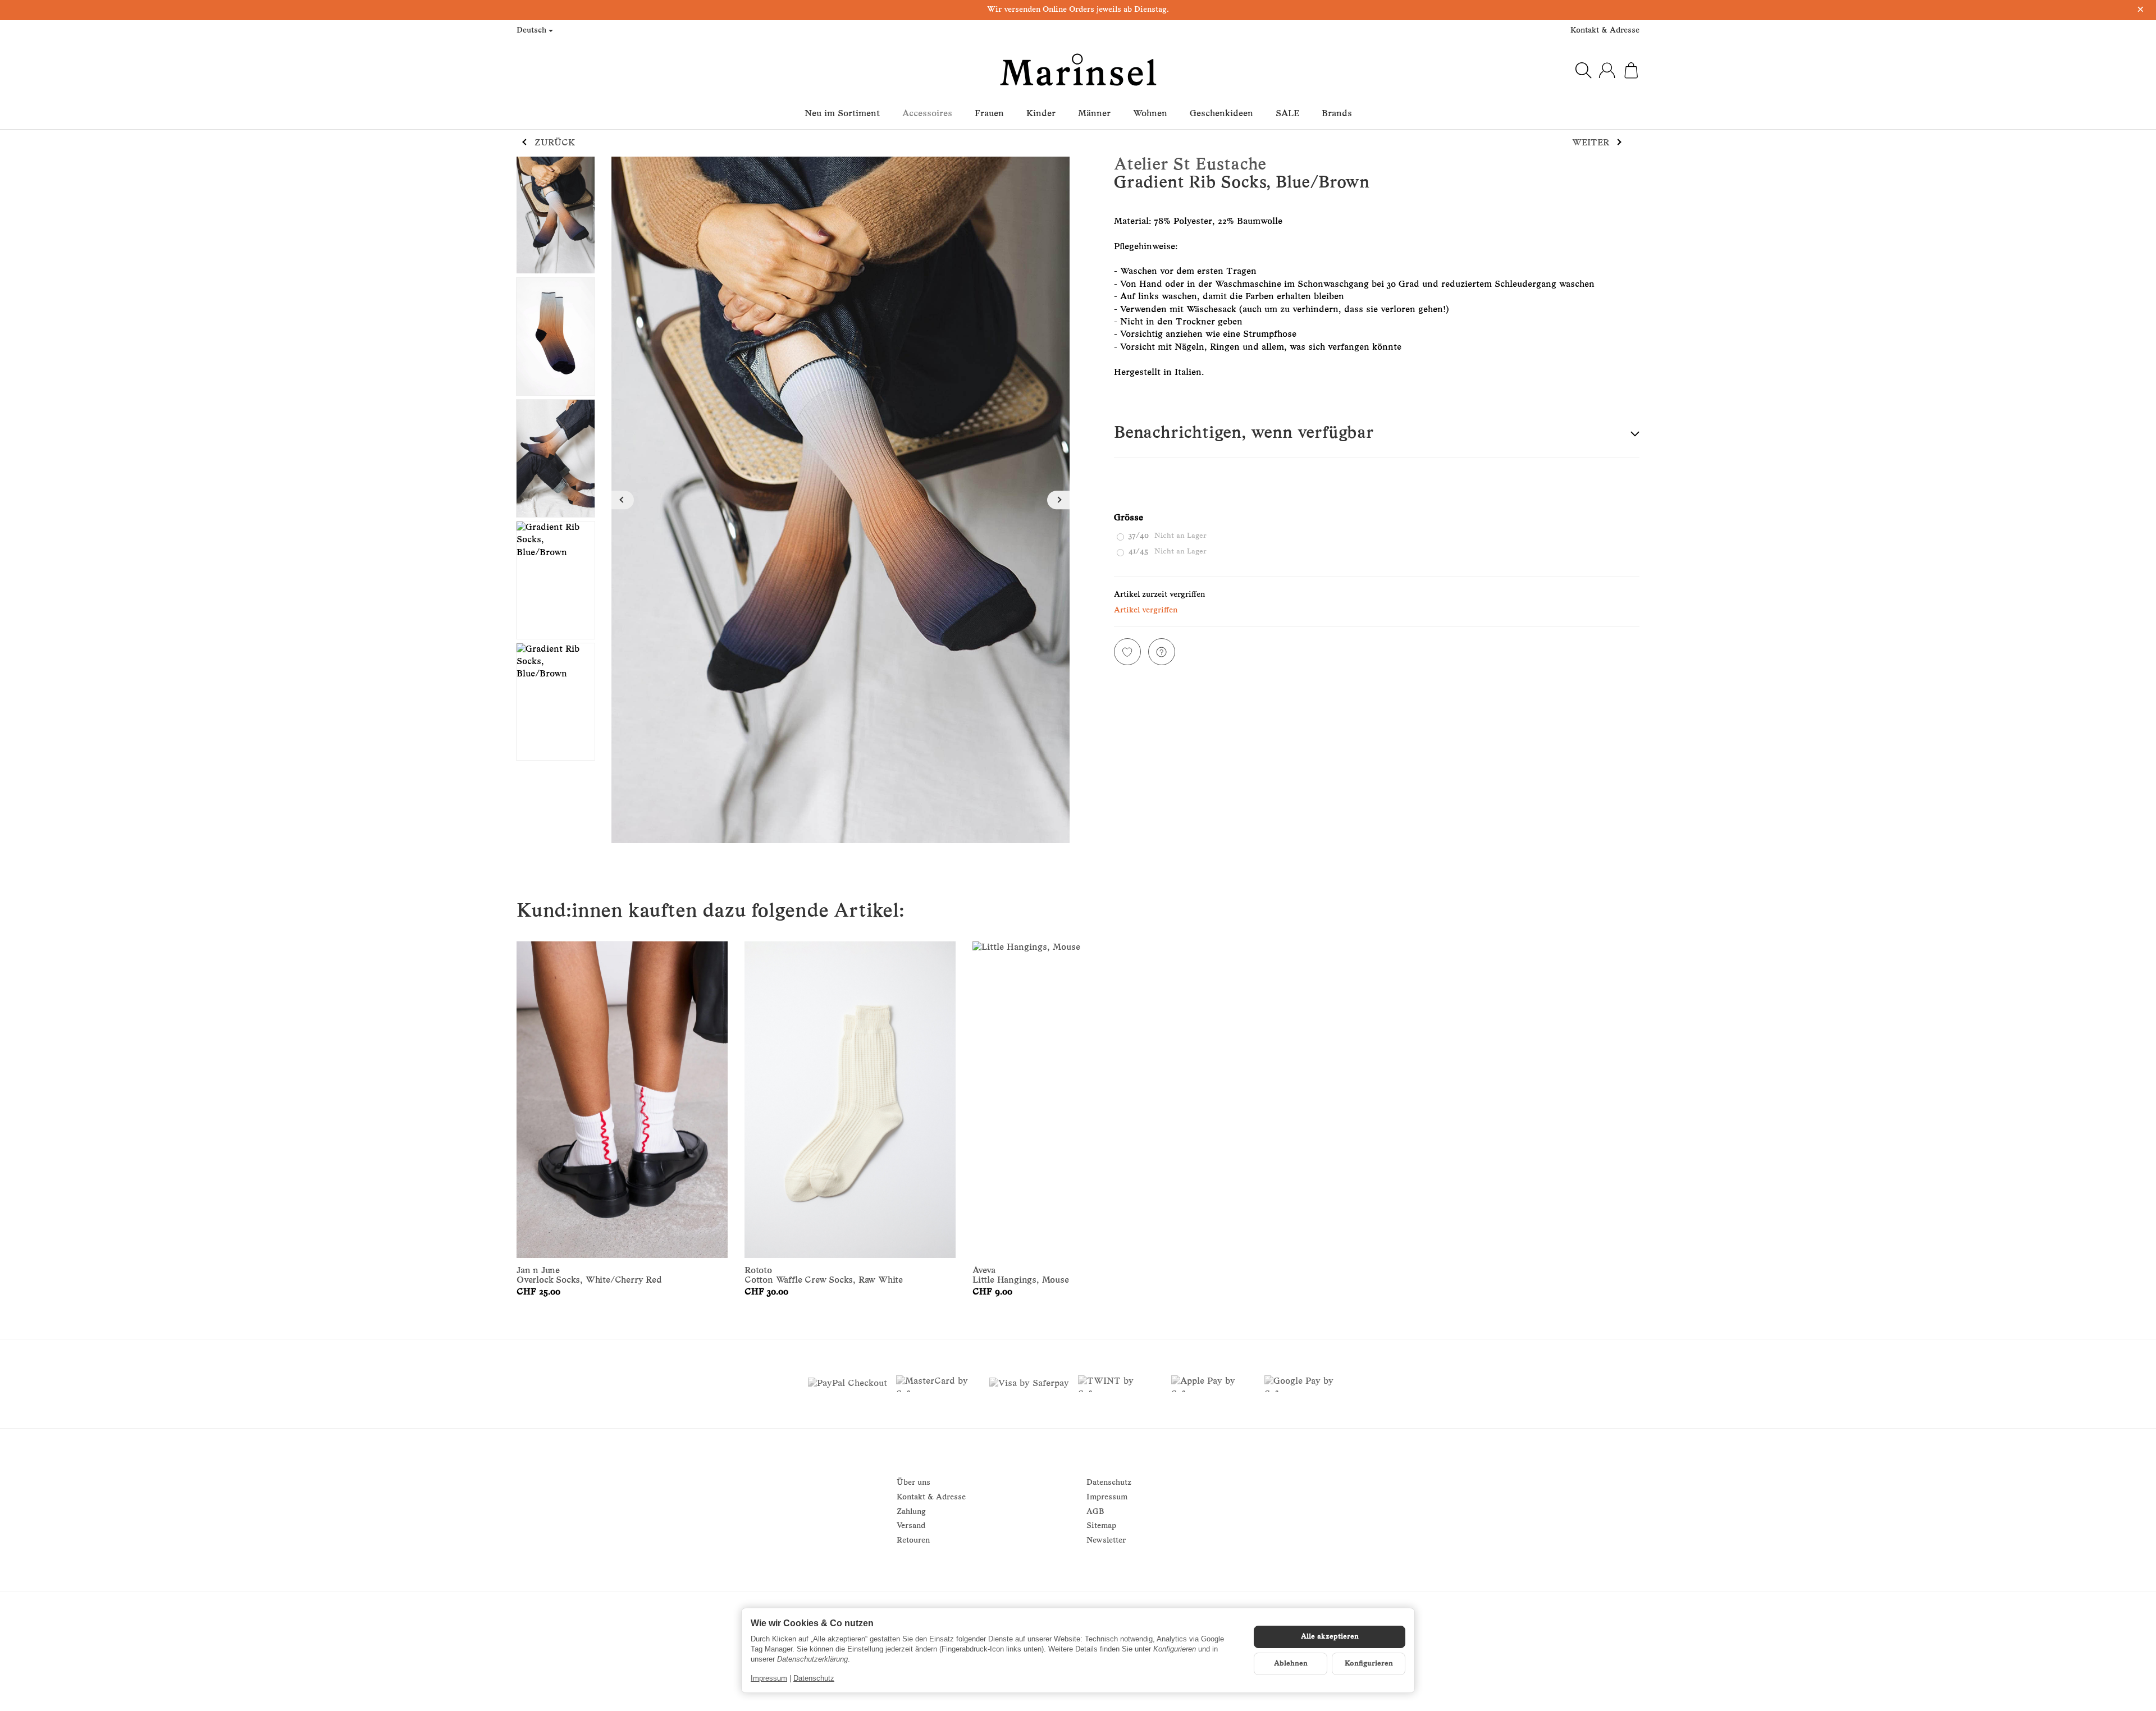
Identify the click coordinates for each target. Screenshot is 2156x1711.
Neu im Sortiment (842, 114)
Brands (1337, 114)
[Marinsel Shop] (1078, 70)
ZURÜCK (555, 143)
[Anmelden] (1607, 70)
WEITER (1591, 143)
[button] (1377, 434)
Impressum (769, 1678)
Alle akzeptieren (1330, 1637)
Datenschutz (814, 1678)
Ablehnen (1291, 1664)
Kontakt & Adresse (1605, 31)
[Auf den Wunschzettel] (1127, 652)
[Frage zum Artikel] (1162, 652)
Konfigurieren (1369, 1664)
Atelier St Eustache (1190, 165)
